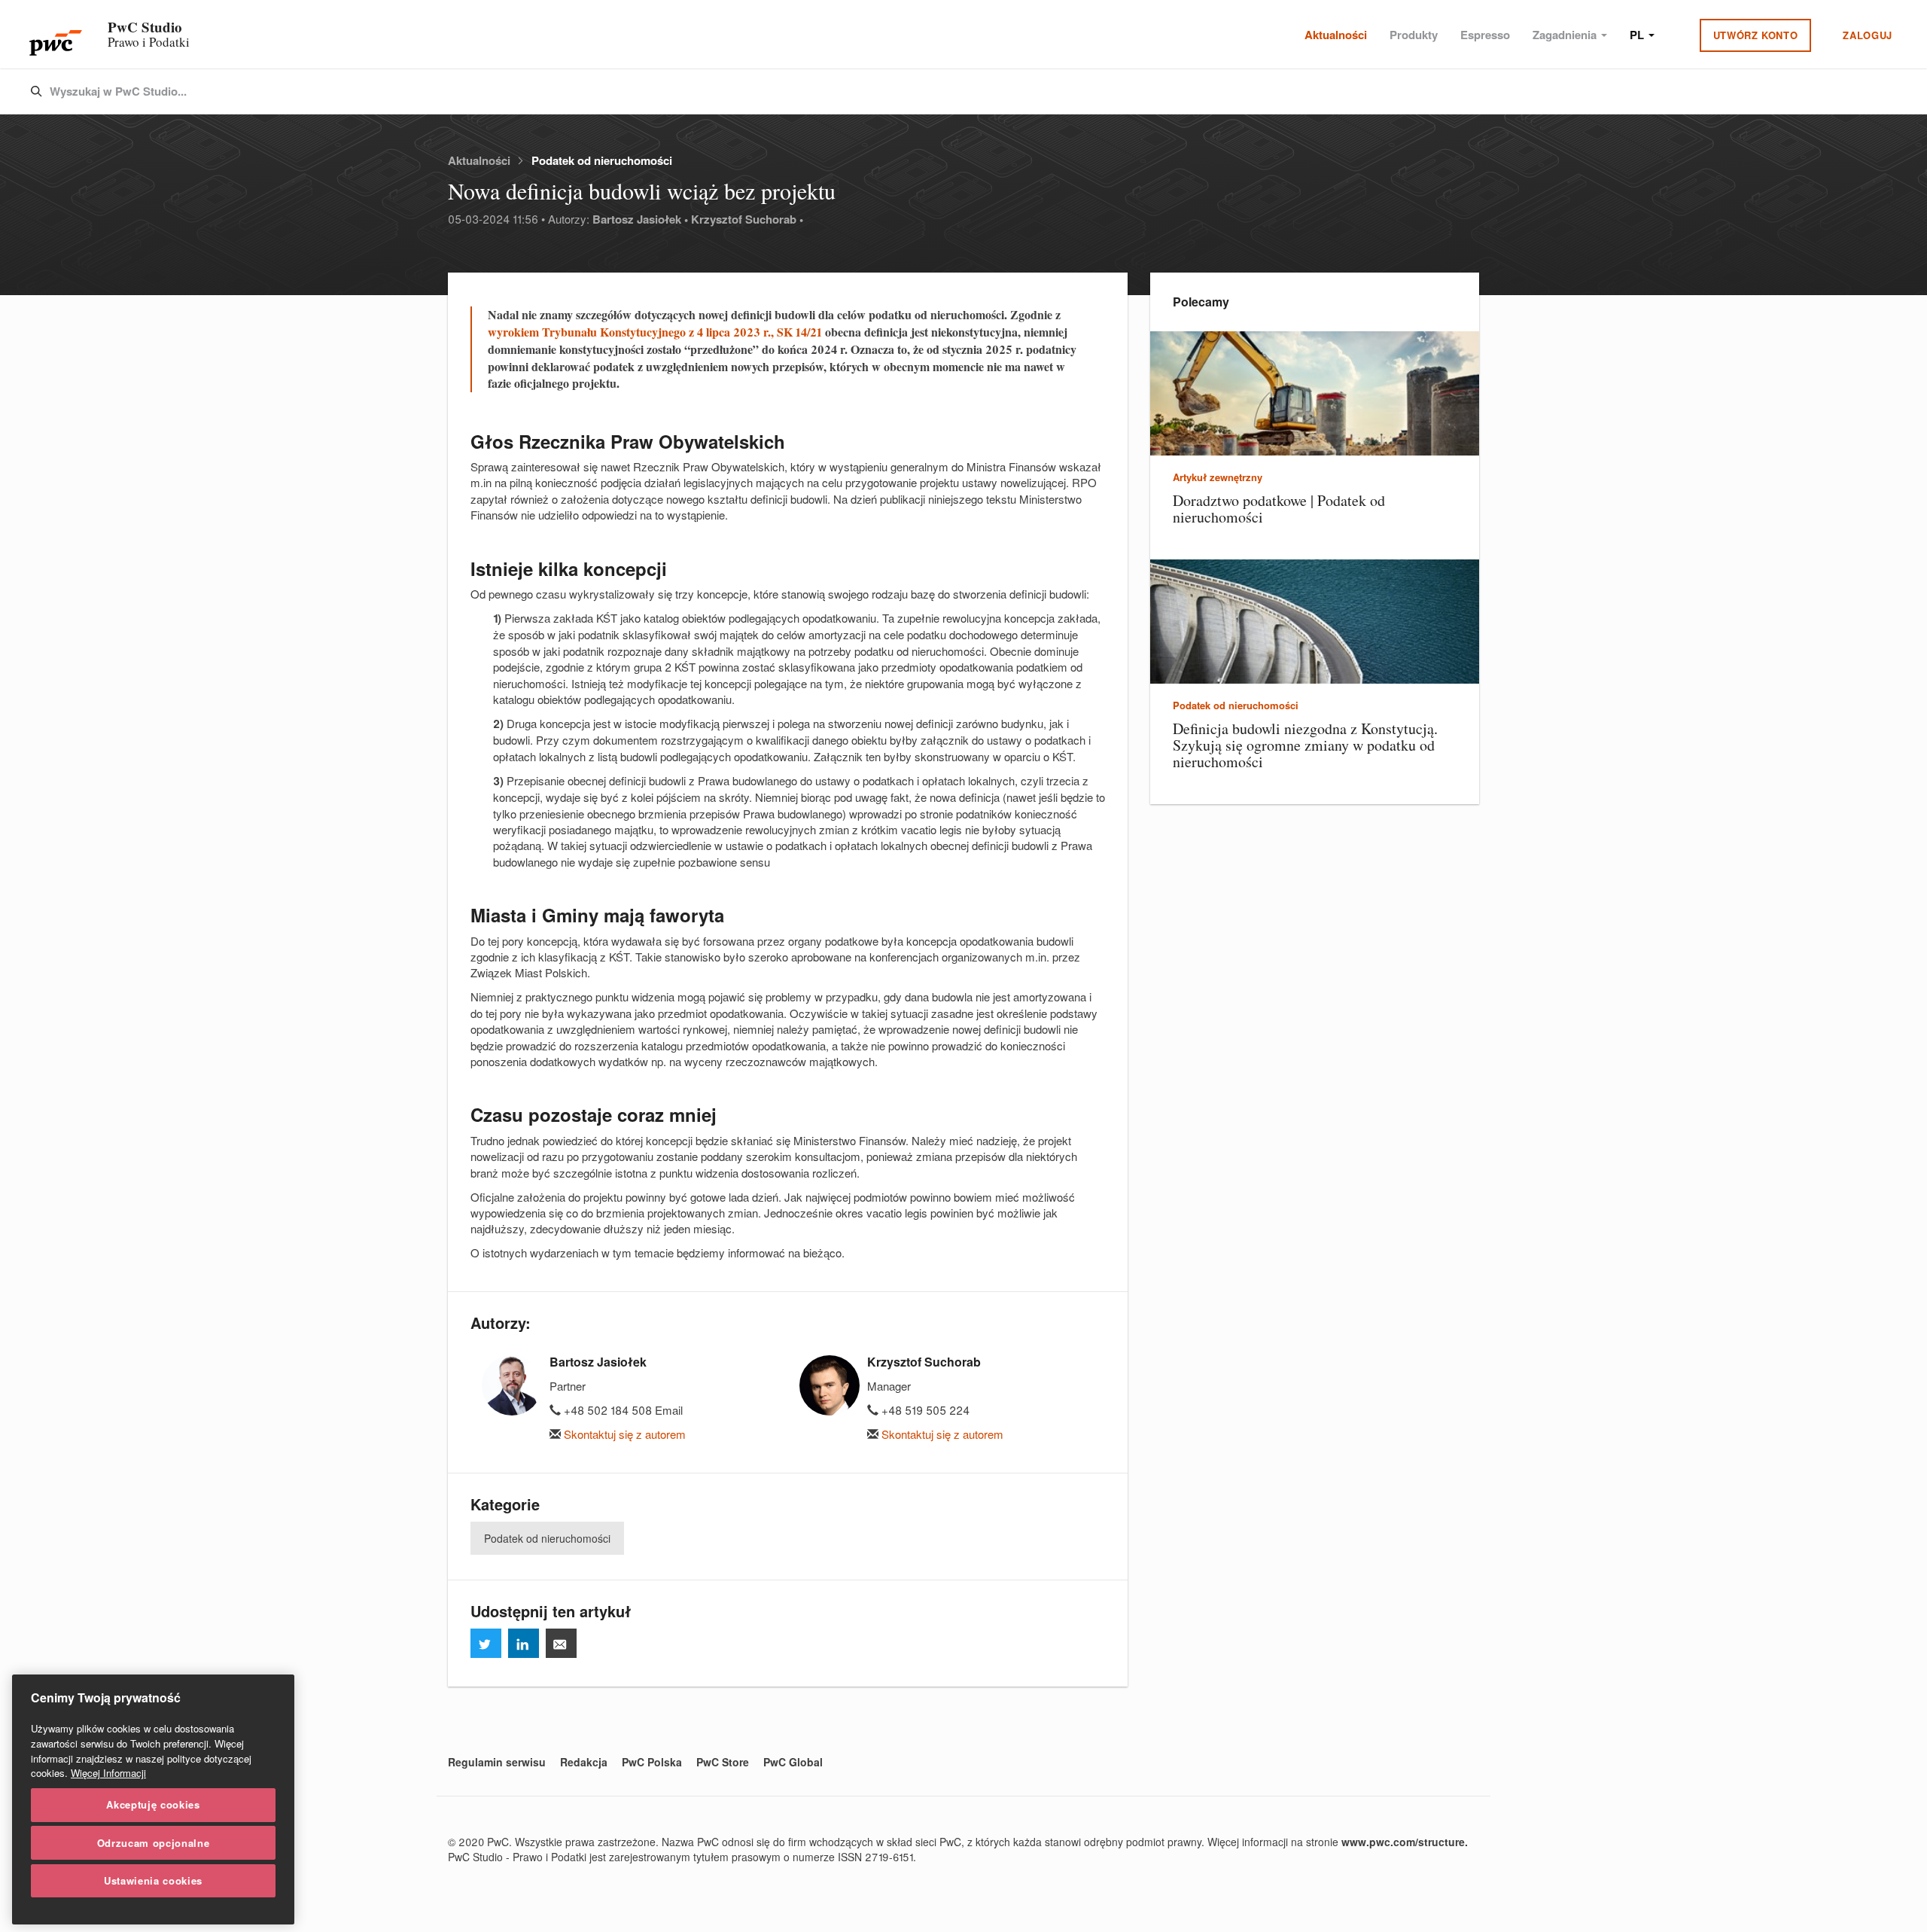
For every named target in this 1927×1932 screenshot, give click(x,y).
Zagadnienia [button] (1566, 35)
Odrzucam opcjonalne (153, 1842)
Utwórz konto (1756, 35)
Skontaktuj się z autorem (623, 1434)
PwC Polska (652, 1762)
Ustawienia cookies (153, 1880)
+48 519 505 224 (924, 1410)
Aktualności (1336, 35)
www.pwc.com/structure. (1405, 1842)
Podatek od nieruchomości (602, 160)
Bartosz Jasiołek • (640, 219)
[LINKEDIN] (524, 1643)
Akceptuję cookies (153, 1804)
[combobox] (932, 92)
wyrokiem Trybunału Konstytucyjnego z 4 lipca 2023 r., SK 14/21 (655, 332)
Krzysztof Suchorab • (747, 219)
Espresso (1485, 35)
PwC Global (793, 1762)
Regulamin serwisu (497, 1762)
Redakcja (584, 1762)
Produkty (1414, 35)
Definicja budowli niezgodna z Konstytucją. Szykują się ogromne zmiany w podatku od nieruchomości (1305, 745)
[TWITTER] (486, 1643)
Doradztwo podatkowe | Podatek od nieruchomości (1279, 509)
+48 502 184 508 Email (622, 1410)
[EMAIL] (561, 1643)
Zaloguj (1868, 35)
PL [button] (1638, 35)
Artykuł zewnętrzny (1218, 477)
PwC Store (723, 1762)
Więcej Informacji (108, 1773)
